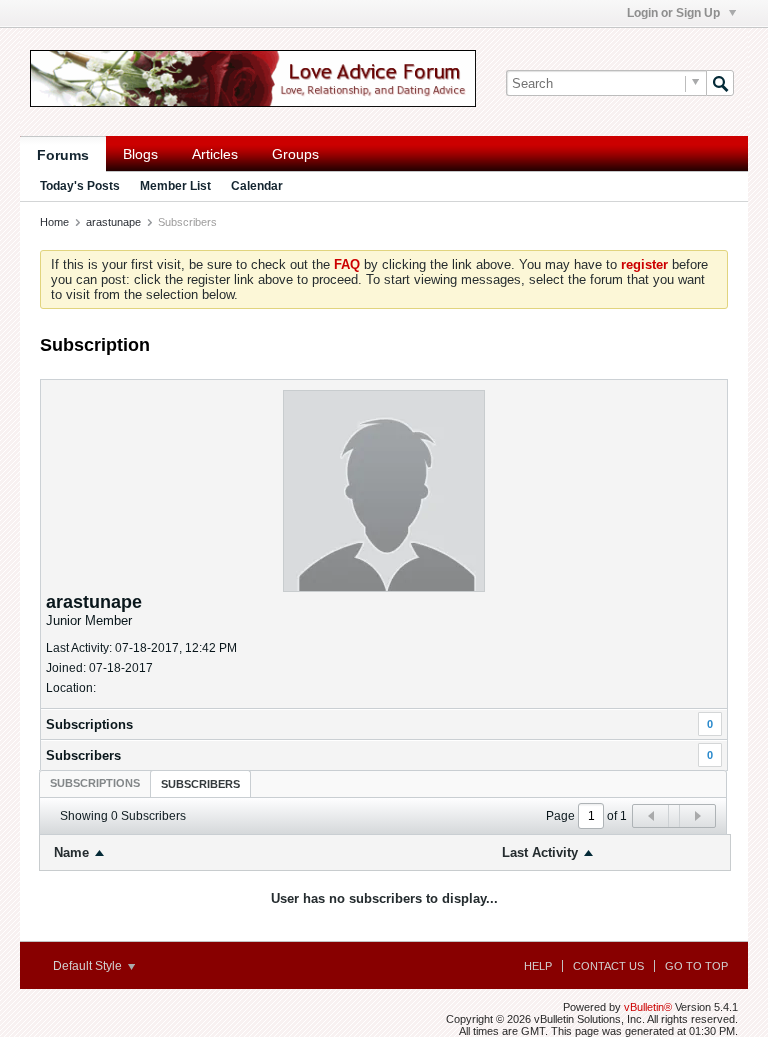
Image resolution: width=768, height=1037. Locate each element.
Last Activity (540, 852)
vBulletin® (648, 1007)
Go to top (696, 966)
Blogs (140, 154)
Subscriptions (89, 724)
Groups (295, 154)
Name (71, 852)
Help (538, 966)
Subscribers (83, 755)
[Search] (720, 83)
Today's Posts (80, 186)
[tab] (95, 783)
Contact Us (608, 966)
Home (54, 222)
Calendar (257, 186)
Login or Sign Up (675, 13)
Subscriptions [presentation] (95, 783)
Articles (215, 154)
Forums (63, 155)
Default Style (89, 966)
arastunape (113, 222)
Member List (175, 186)
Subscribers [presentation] (200, 784)
